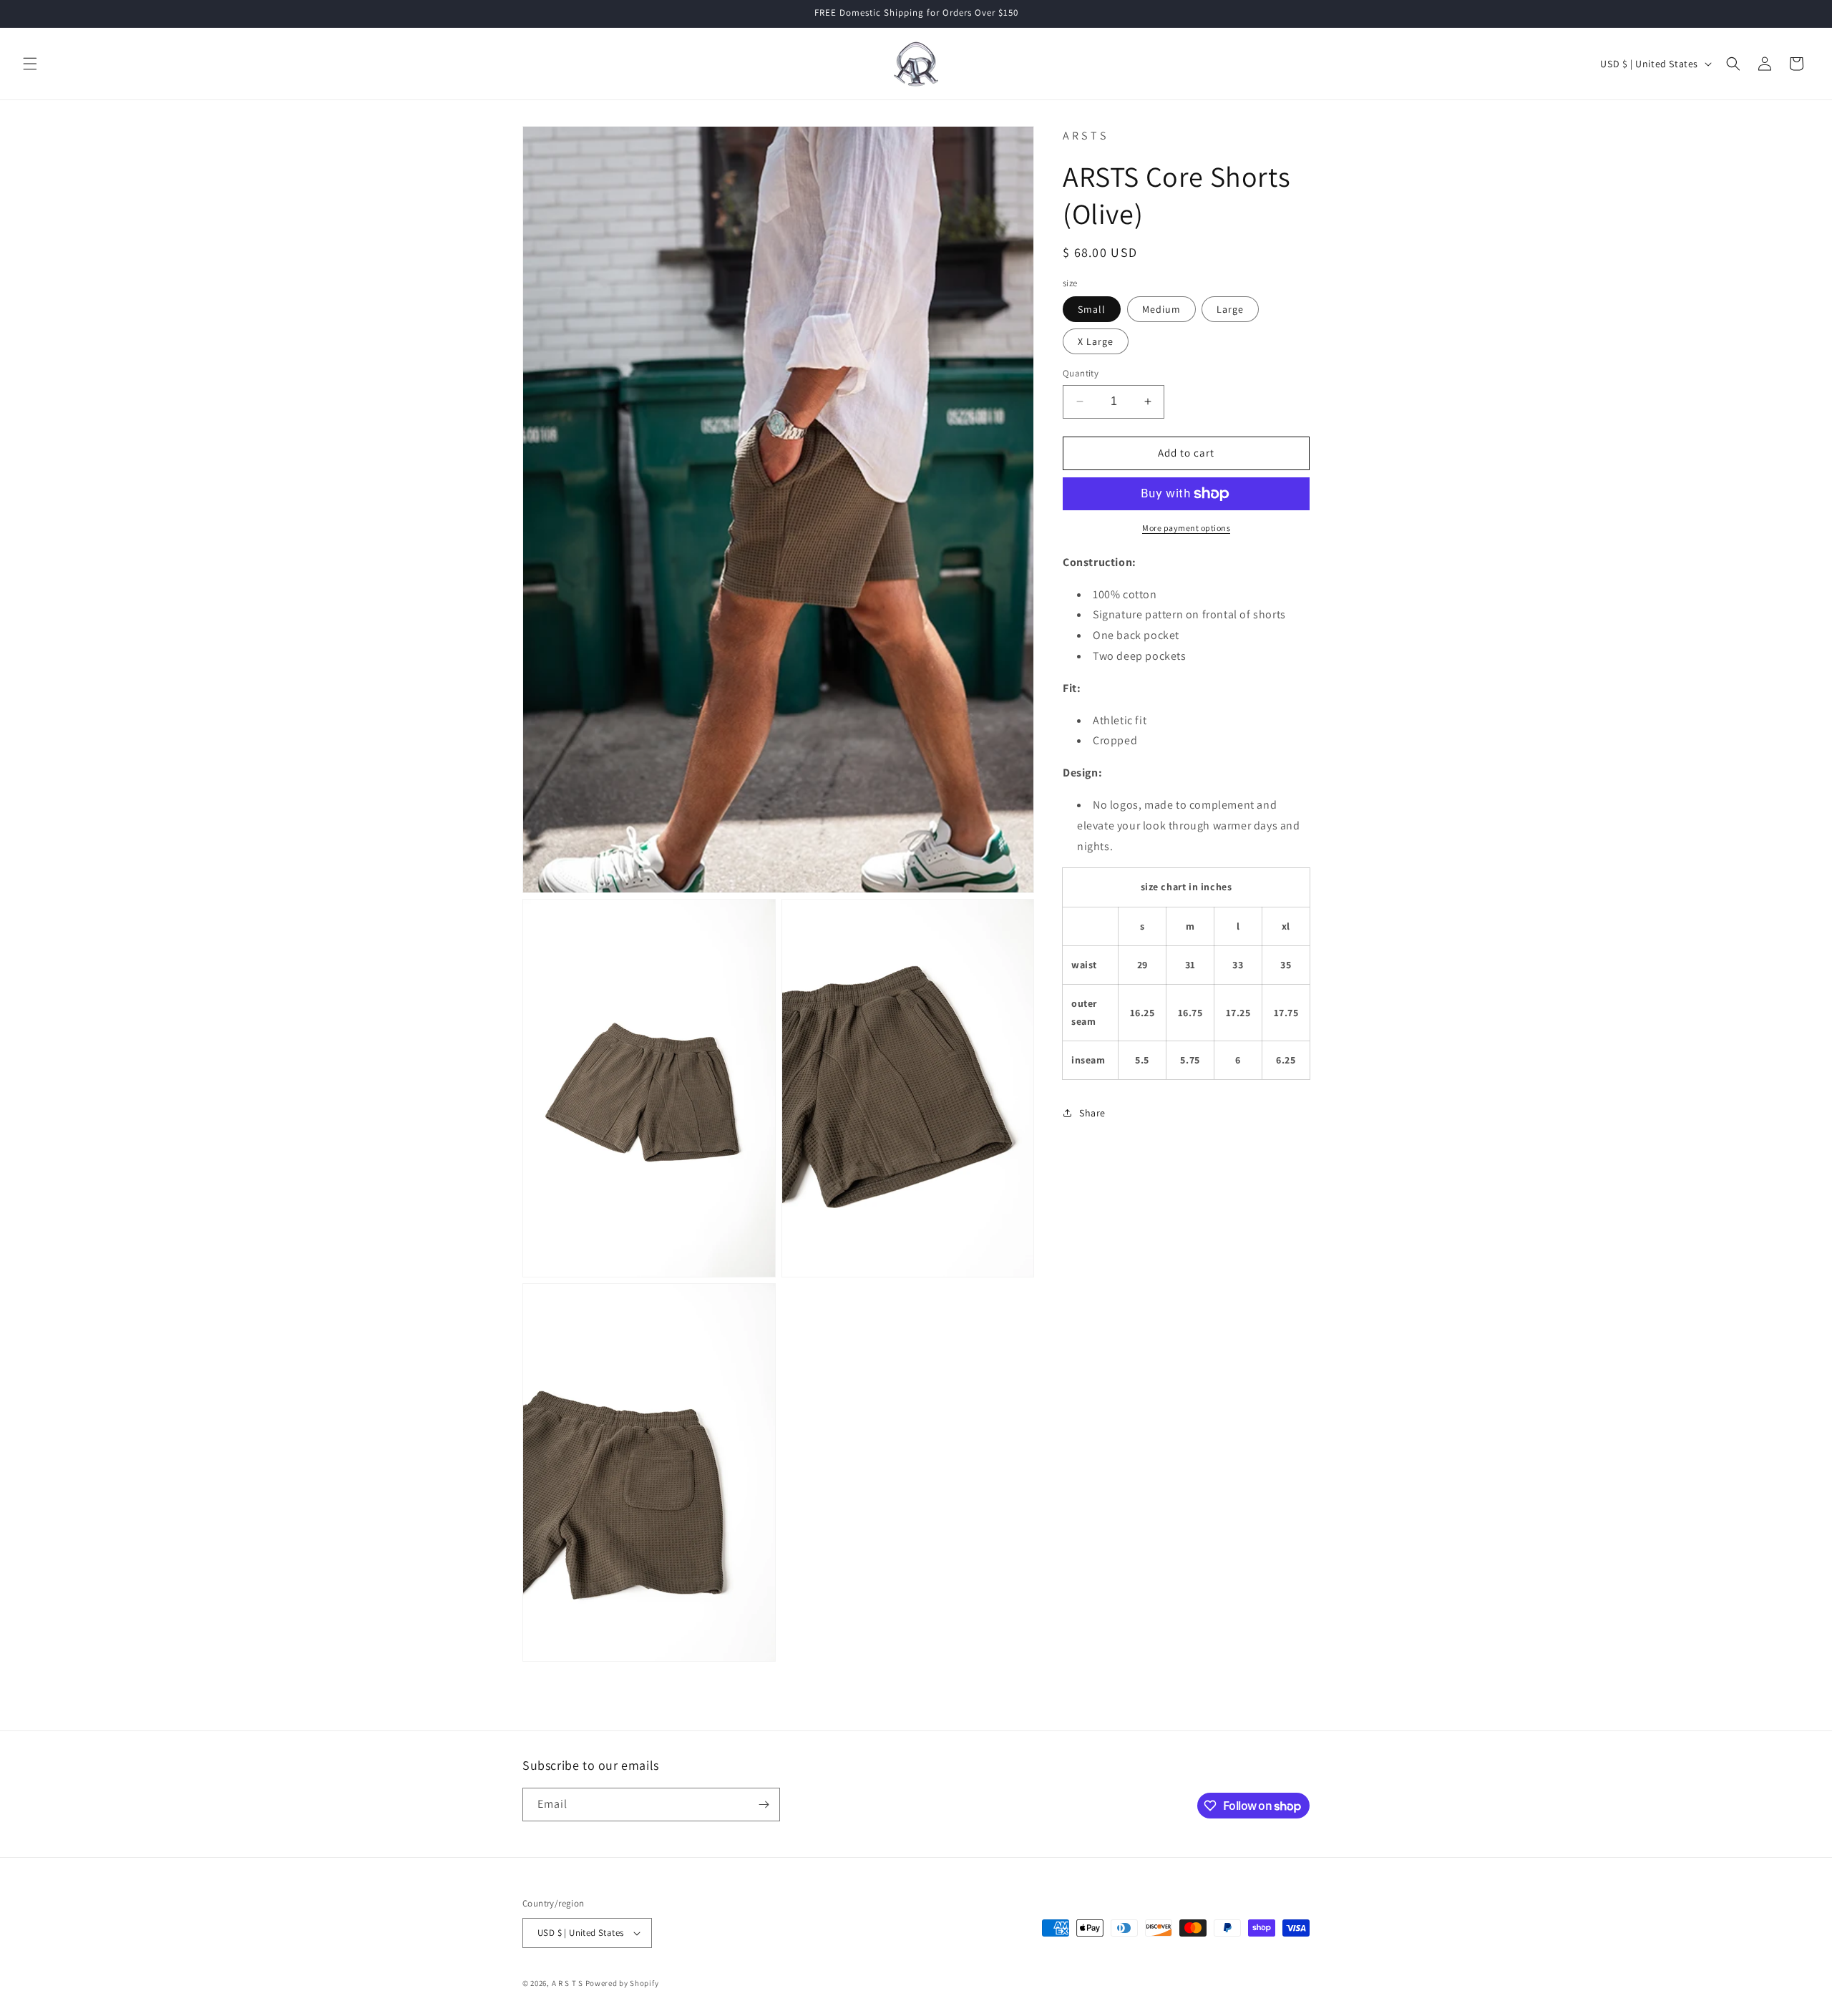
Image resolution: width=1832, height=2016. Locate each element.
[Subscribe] (764, 1805)
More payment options (1186, 528)
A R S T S (567, 1983)
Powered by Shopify (622, 1983)
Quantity (1081, 373)
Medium (1161, 309)
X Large (1096, 341)
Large (1230, 309)
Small (1092, 309)
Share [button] (1092, 1113)
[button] (30, 64)
